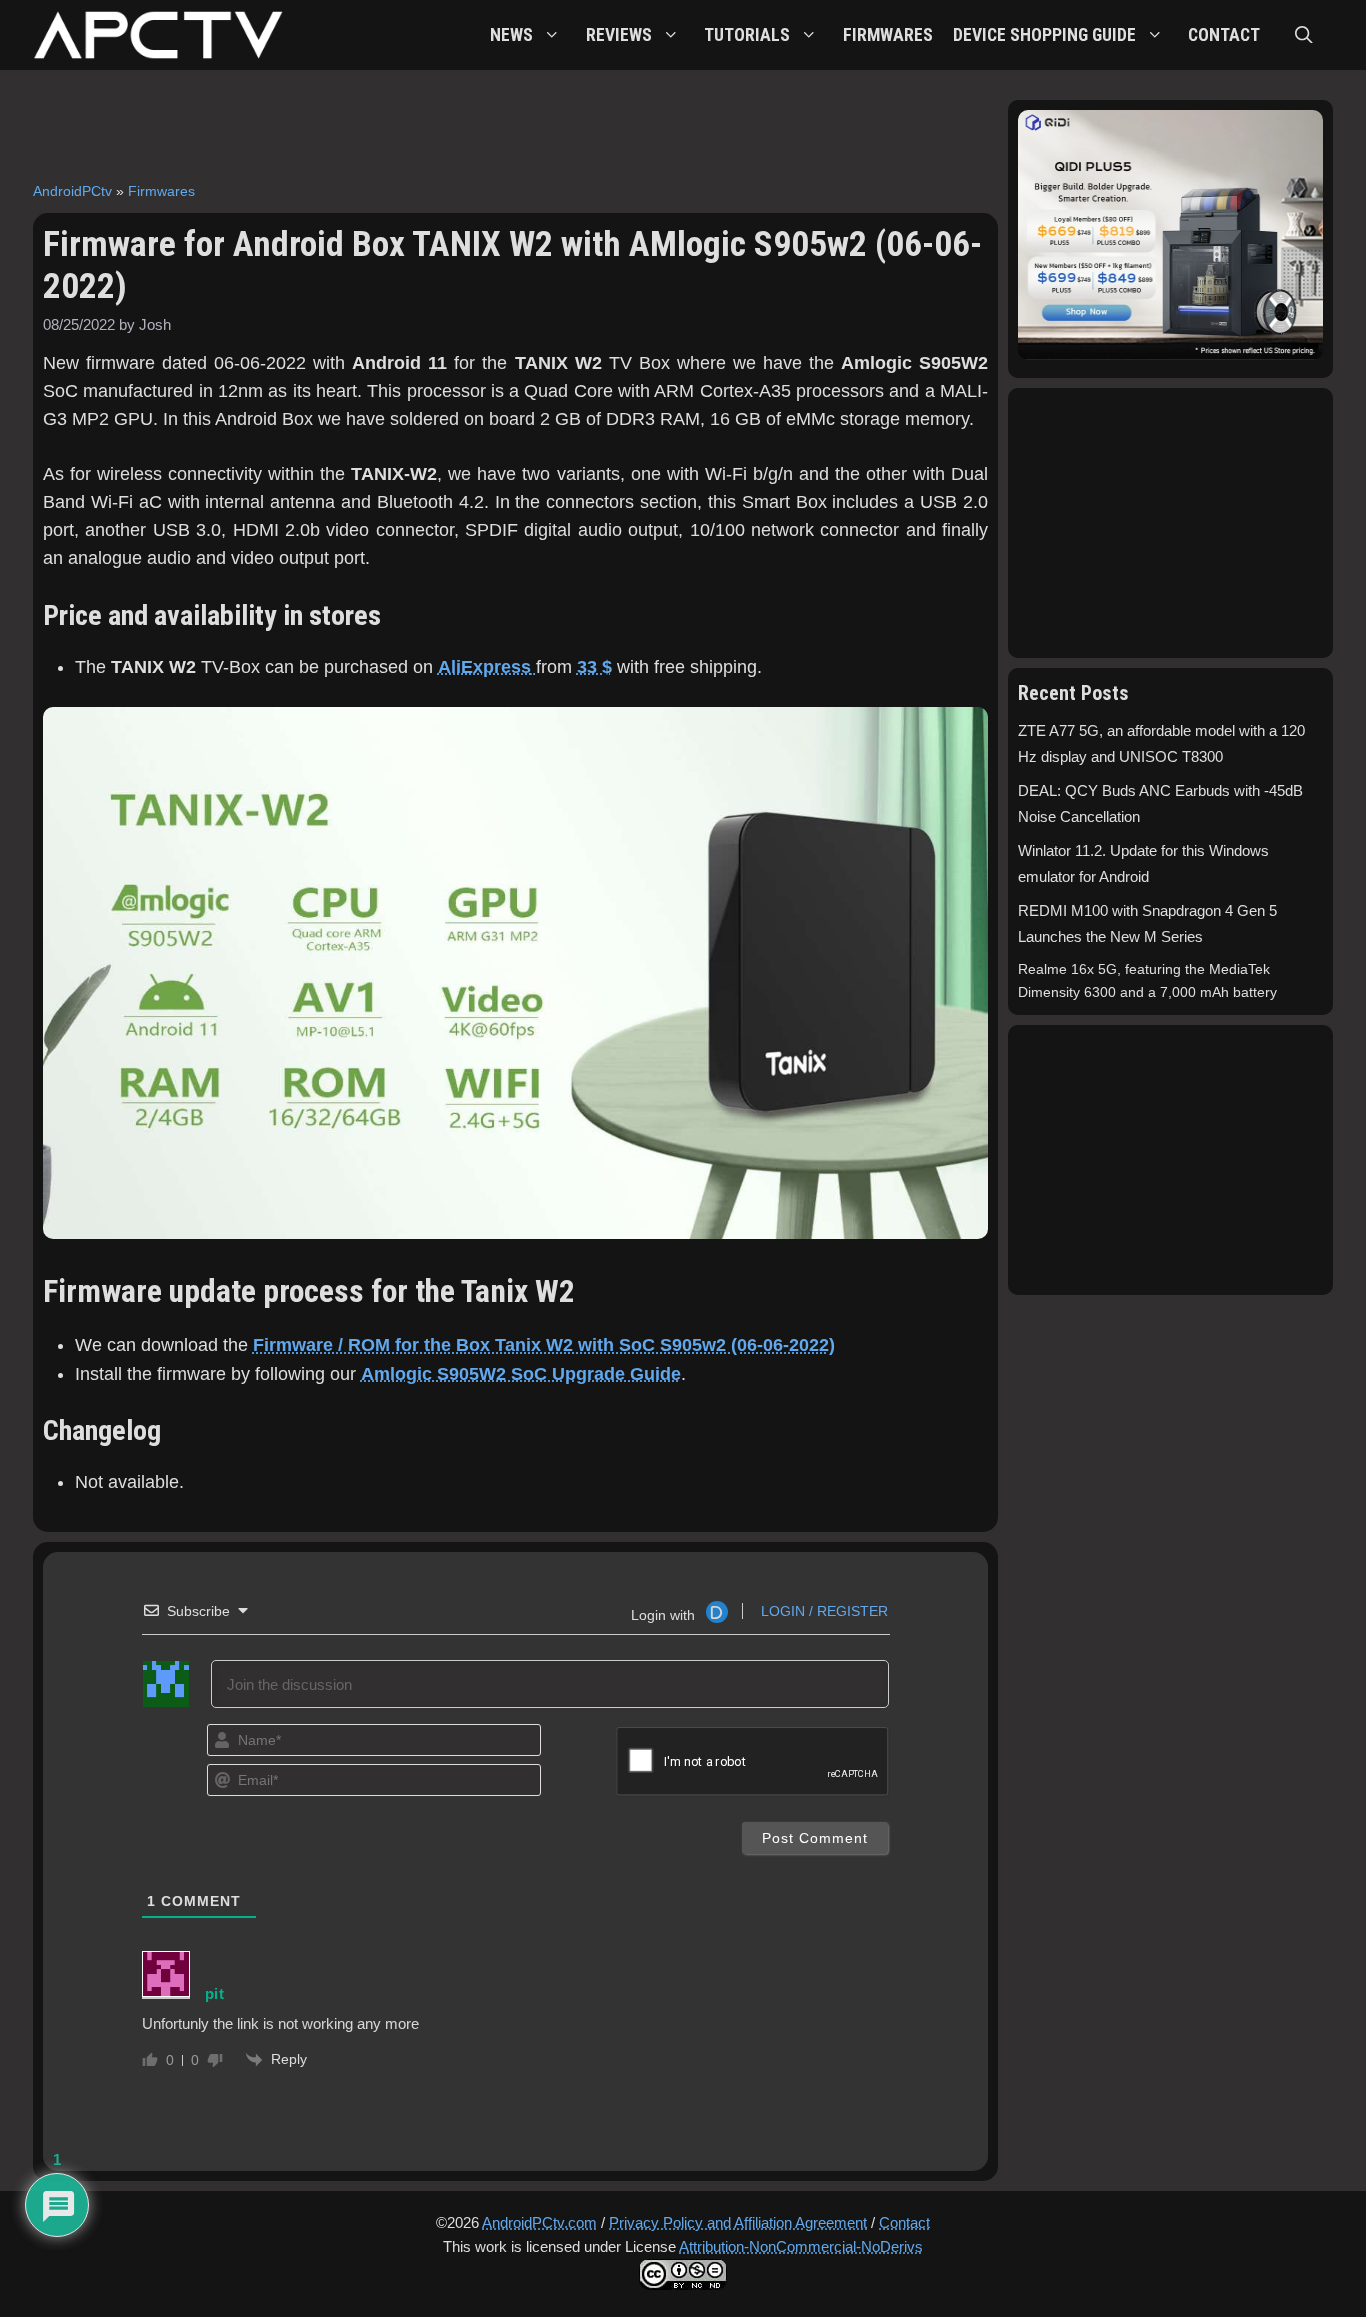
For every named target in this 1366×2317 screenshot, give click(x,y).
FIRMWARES (888, 35)
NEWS (511, 35)
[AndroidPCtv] (158, 35)
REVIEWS (619, 35)
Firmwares (161, 191)
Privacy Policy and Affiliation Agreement (738, 2222)
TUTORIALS (747, 35)
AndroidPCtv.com (539, 2222)
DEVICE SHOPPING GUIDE (1044, 35)
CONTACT (1224, 35)
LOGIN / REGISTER (822, 1611)
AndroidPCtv (72, 191)
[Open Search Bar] (1304, 35)
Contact (904, 2222)
